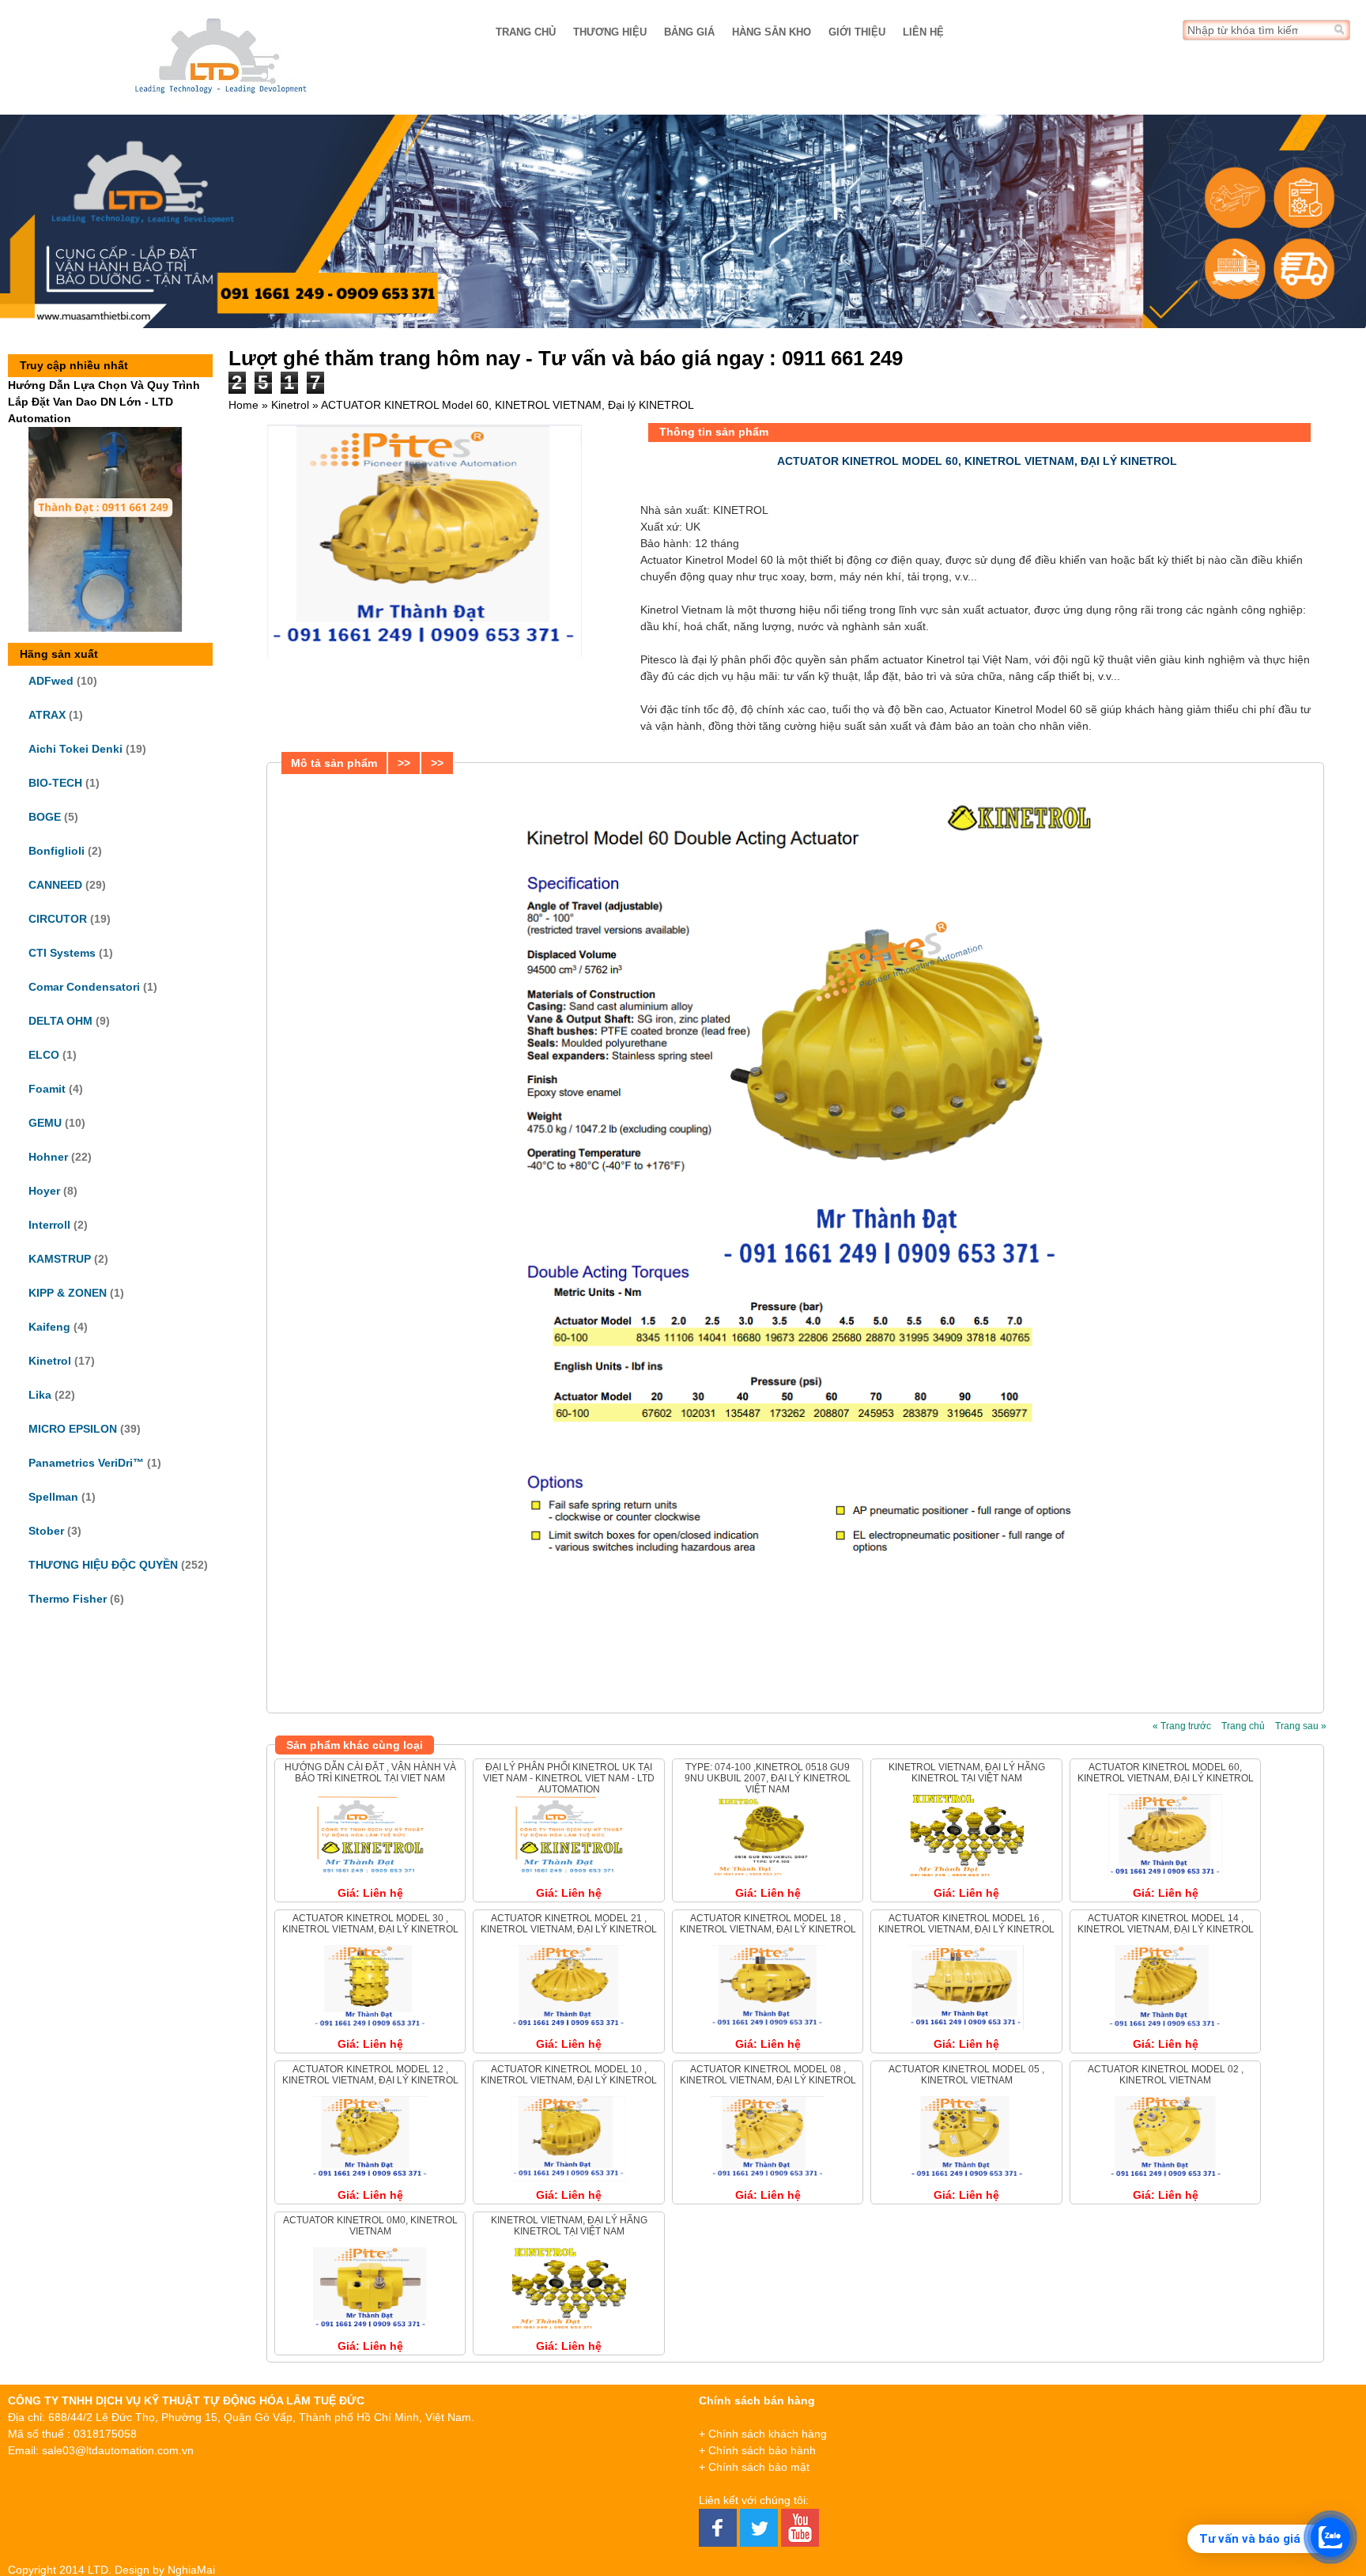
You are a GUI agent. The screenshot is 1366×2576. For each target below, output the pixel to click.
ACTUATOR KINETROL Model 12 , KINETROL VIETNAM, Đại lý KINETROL (370, 2075)
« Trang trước (1182, 1726)
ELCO (44, 1055)
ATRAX (47, 715)
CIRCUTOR (58, 919)
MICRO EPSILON (73, 1429)
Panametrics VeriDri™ (86, 1463)
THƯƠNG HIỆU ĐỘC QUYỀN (103, 1565)
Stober (46, 1531)
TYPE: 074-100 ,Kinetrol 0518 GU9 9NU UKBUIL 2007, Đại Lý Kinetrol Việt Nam (768, 1779)
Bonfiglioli (57, 851)
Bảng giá (689, 32)
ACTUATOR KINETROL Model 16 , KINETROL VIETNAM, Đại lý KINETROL (966, 1924)
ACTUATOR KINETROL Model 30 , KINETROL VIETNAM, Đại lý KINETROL (370, 1924)
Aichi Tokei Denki (75, 749)
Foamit (47, 1089)
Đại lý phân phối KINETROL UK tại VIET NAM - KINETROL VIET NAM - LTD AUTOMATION (569, 1779)
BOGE (45, 817)
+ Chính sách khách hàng (763, 2434)
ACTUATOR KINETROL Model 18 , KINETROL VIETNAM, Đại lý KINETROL (768, 1924)
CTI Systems (62, 953)
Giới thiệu (857, 32)
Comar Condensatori (84, 987)
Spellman (53, 1497)
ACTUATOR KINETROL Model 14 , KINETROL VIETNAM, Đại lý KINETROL (1166, 1924)
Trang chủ (526, 32)
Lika (40, 1395)
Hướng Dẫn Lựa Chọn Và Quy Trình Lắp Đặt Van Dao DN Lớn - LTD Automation (104, 402)
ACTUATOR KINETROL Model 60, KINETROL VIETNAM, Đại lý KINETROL (1166, 1773)
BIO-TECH (55, 783)
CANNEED (55, 885)
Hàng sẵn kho (772, 32)
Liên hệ (923, 32)
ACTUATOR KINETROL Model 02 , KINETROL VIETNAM (1166, 2075)
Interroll (49, 1225)
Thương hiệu (610, 32)
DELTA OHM (60, 1021)
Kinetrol (50, 1361)
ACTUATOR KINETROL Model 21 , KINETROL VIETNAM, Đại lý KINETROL (569, 1924)
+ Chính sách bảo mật (754, 2467)
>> (404, 763)
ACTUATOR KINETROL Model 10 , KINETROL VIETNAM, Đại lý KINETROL (569, 2075)
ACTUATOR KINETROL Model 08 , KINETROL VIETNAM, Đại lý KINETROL (768, 2075)
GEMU (45, 1123)
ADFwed (51, 681)
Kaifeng (49, 1327)
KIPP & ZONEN (68, 1293)
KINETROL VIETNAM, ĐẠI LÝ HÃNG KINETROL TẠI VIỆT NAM (967, 1773)
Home (243, 405)
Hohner (48, 1157)
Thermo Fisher (68, 1599)
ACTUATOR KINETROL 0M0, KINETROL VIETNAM (370, 2226)
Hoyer (44, 1191)
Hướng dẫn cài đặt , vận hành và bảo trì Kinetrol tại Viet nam (370, 1773)
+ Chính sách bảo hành (757, 2450)
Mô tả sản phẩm (334, 763)
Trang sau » (1301, 1726)
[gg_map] (1221, 2472)
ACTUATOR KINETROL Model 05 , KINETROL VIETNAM (966, 2075)
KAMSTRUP (60, 1259)
